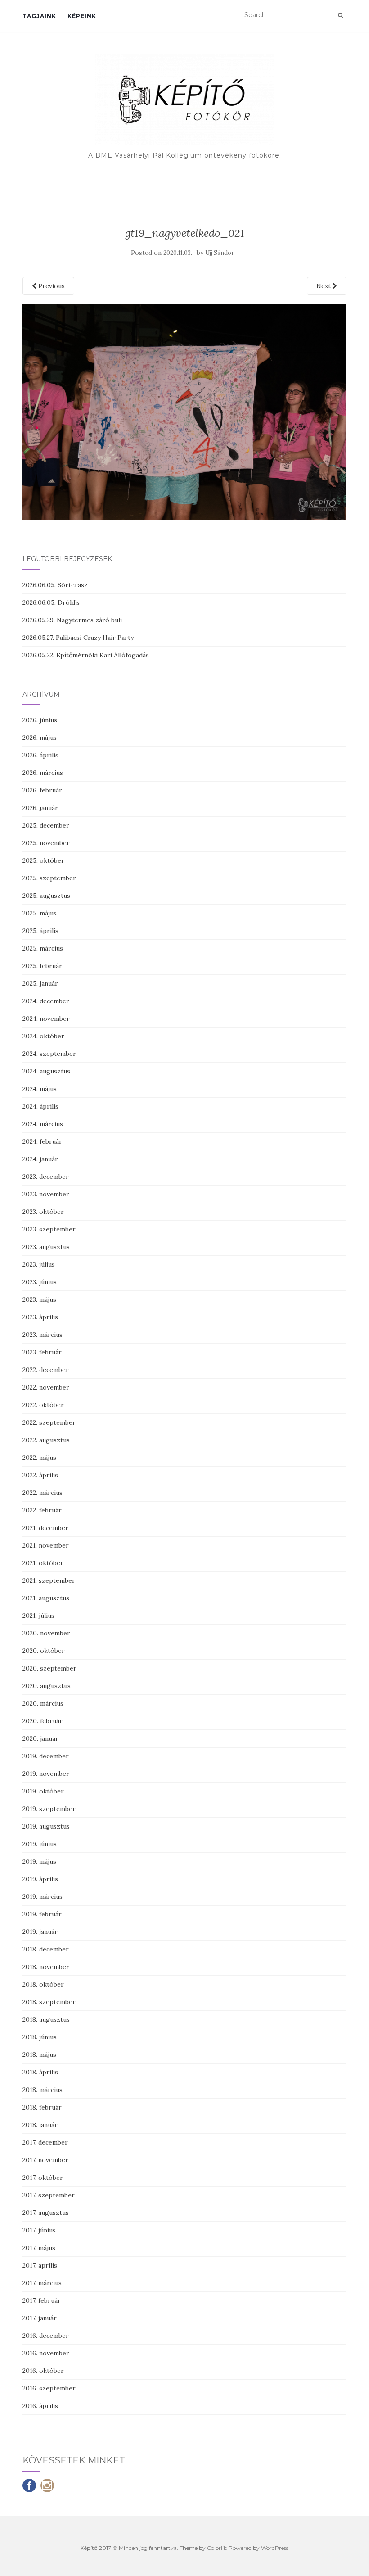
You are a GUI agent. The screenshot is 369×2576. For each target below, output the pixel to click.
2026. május (40, 738)
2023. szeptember (49, 1229)
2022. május (39, 1458)
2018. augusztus (46, 2019)
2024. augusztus (46, 1071)
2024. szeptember (49, 1054)
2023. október (43, 1212)
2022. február (42, 1510)
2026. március (43, 773)
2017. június (39, 2230)
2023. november (46, 1194)
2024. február (42, 1141)
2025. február (42, 966)
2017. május (39, 2248)
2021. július (38, 1616)
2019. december (46, 1756)
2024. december (46, 1001)
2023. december (46, 1177)
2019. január (40, 1932)
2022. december (46, 1370)
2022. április (40, 1475)
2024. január (40, 1159)
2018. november (46, 1967)
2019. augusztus (46, 1826)
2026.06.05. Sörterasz (55, 585)
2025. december (46, 825)
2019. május (39, 1861)
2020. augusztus (47, 1686)
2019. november (46, 1774)
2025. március (43, 948)
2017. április (40, 2265)
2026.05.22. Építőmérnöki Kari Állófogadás (86, 655)
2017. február (42, 2300)
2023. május (39, 1299)
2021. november (46, 1545)
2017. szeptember (49, 2195)
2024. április (40, 1106)
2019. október (43, 1791)
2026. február (42, 790)
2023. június (40, 1282)
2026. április (40, 755)
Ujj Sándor (220, 253)
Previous (51, 286)
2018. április (40, 2072)
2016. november (46, 2353)
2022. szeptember (49, 1422)
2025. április (40, 931)
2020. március (43, 1703)
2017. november (45, 2160)
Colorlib (217, 2548)
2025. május (40, 913)
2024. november (46, 1019)
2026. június (40, 720)
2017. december (45, 2142)
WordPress (275, 2548)
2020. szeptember (49, 1668)
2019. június (40, 1844)
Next (324, 286)
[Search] (340, 15)
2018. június (40, 2037)
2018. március (43, 2090)
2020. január (40, 1738)
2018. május (39, 2055)
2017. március (42, 2283)
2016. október (43, 2371)
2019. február (42, 1914)
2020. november (46, 1633)
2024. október (43, 1036)
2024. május (40, 1089)
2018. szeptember (49, 2002)
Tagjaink (39, 16)
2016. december (46, 2336)
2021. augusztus (46, 1598)
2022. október (43, 1405)
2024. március (43, 1124)
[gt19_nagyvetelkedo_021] (184, 411)
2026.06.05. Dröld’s (51, 602)
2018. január (40, 2125)
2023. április (40, 1317)
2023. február (42, 1352)
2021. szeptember (49, 1580)
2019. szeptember (49, 1809)
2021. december (45, 1528)
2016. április (40, 2406)
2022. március (43, 1493)
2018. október (43, 1984)
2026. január (40, 808)
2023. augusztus (46, 1247)
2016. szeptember (49, 2388)
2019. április (40, 1879)
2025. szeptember (49, 878)
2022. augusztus (46, 1440)
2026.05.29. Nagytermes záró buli (72, 620)
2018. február (42, 2107)
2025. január (40, 983)
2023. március (43, 1335)
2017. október (43, 2178)
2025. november (46, 843)
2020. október (44, 1651)
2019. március (43, 1897)
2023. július (39, 1264)
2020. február (43, 1721)
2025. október (43, 860)
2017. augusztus (46, 2213)
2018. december (46, 1949)
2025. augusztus (46, 896)
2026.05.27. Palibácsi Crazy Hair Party (78, 638)
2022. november (46, 1387)
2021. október (43, 1563)
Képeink (82, 16)
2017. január (40, 2318)
